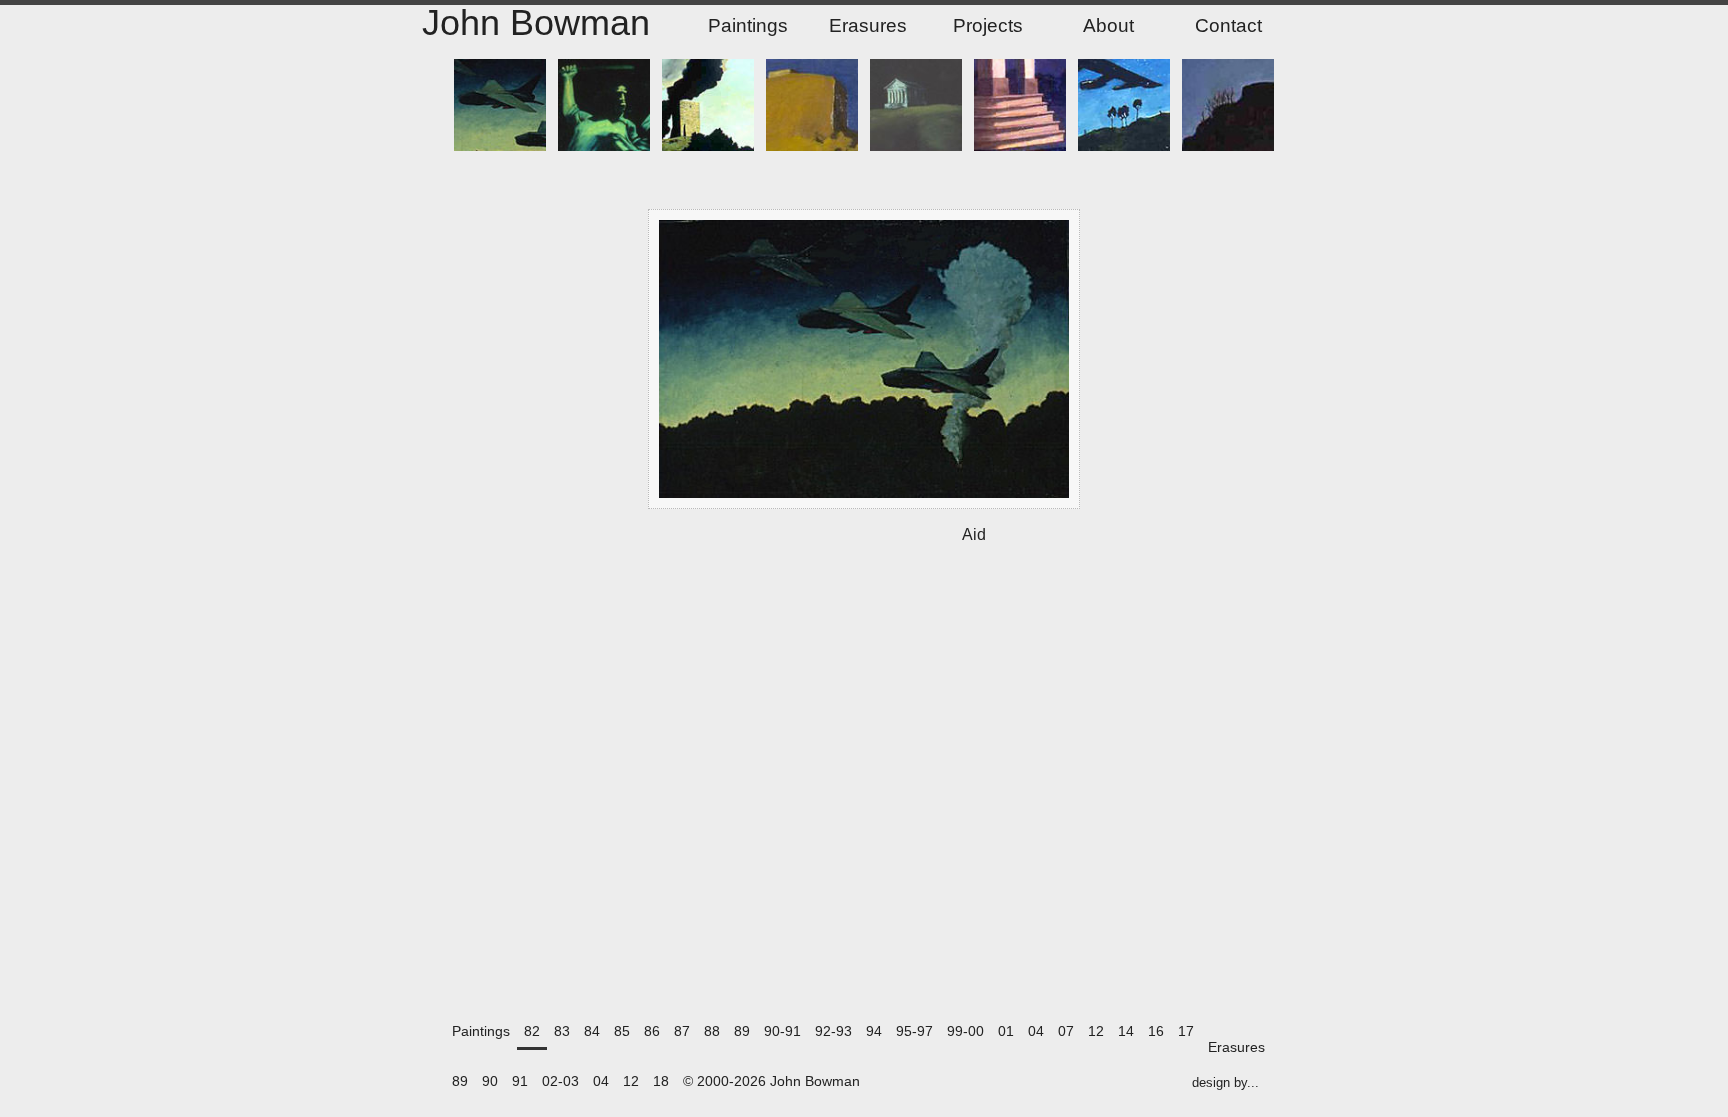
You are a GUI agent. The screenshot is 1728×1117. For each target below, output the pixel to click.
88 (712, 1031)
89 (742, 1031)
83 (562, 1031)
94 (874, 1031)
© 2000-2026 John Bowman (771, 1081)
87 (682, 1031)
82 (532, 1031)
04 (1036, 1031)
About (1108, 25)
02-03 (560, 1081)
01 (1006, 1031)
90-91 (782, 1031)
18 (661, 1081)
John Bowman (536, 24)
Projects (988, 25)
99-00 (965, 1031)
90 (490, 1081)
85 (622, 1031)
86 (652, 1031)
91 (520, 1081)
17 (1186, 1031)
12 (1096, 1031)
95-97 (914, 1031)
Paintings (748, 25)
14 (1126, 1031)
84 (592, 1031)
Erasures (868, 25)
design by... (1225, 1083)
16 (1156, 1031)
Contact (1228, 25)
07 (1066, 1031)
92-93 (833, 1031)
